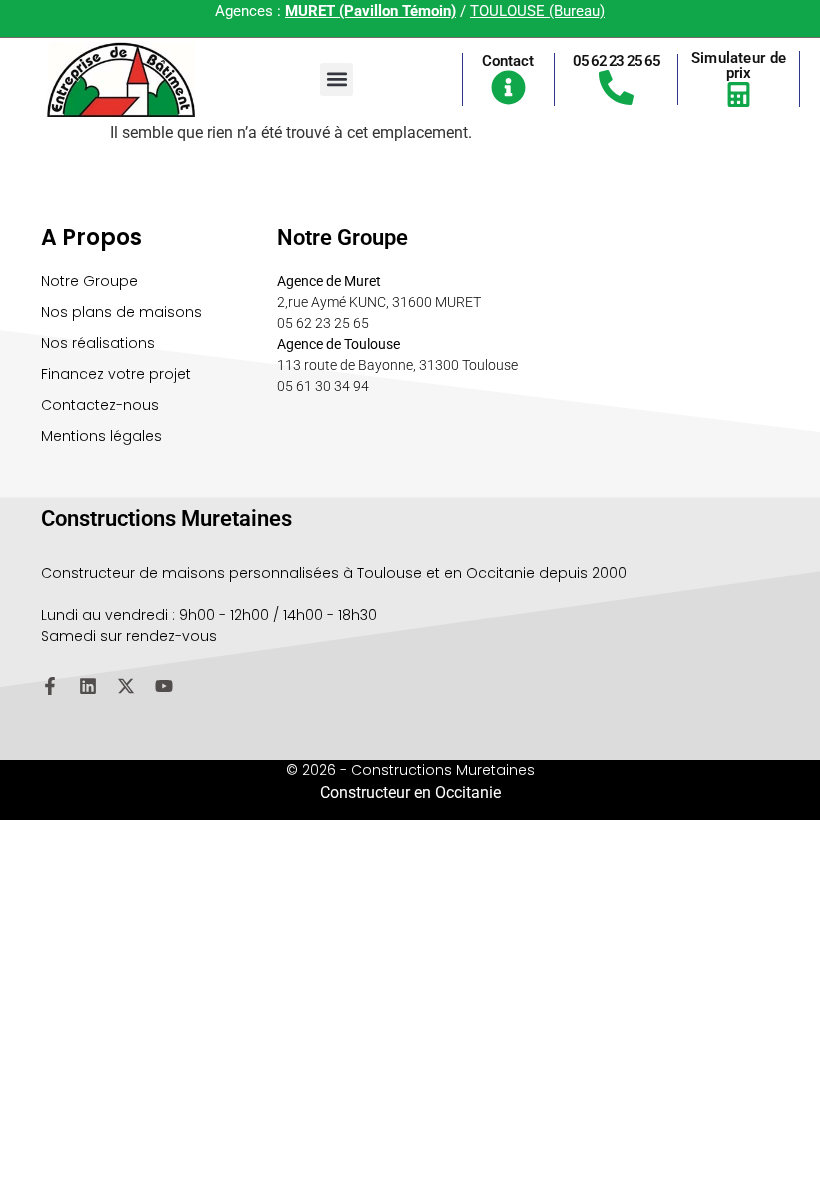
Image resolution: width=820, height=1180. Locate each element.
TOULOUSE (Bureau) (537, 11)
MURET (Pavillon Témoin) (370, 11)
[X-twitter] (126, 686)
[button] (336, 79)
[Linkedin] (88, 686)
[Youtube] (164, 686)
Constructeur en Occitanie (410, 792)
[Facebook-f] (50, 686)
